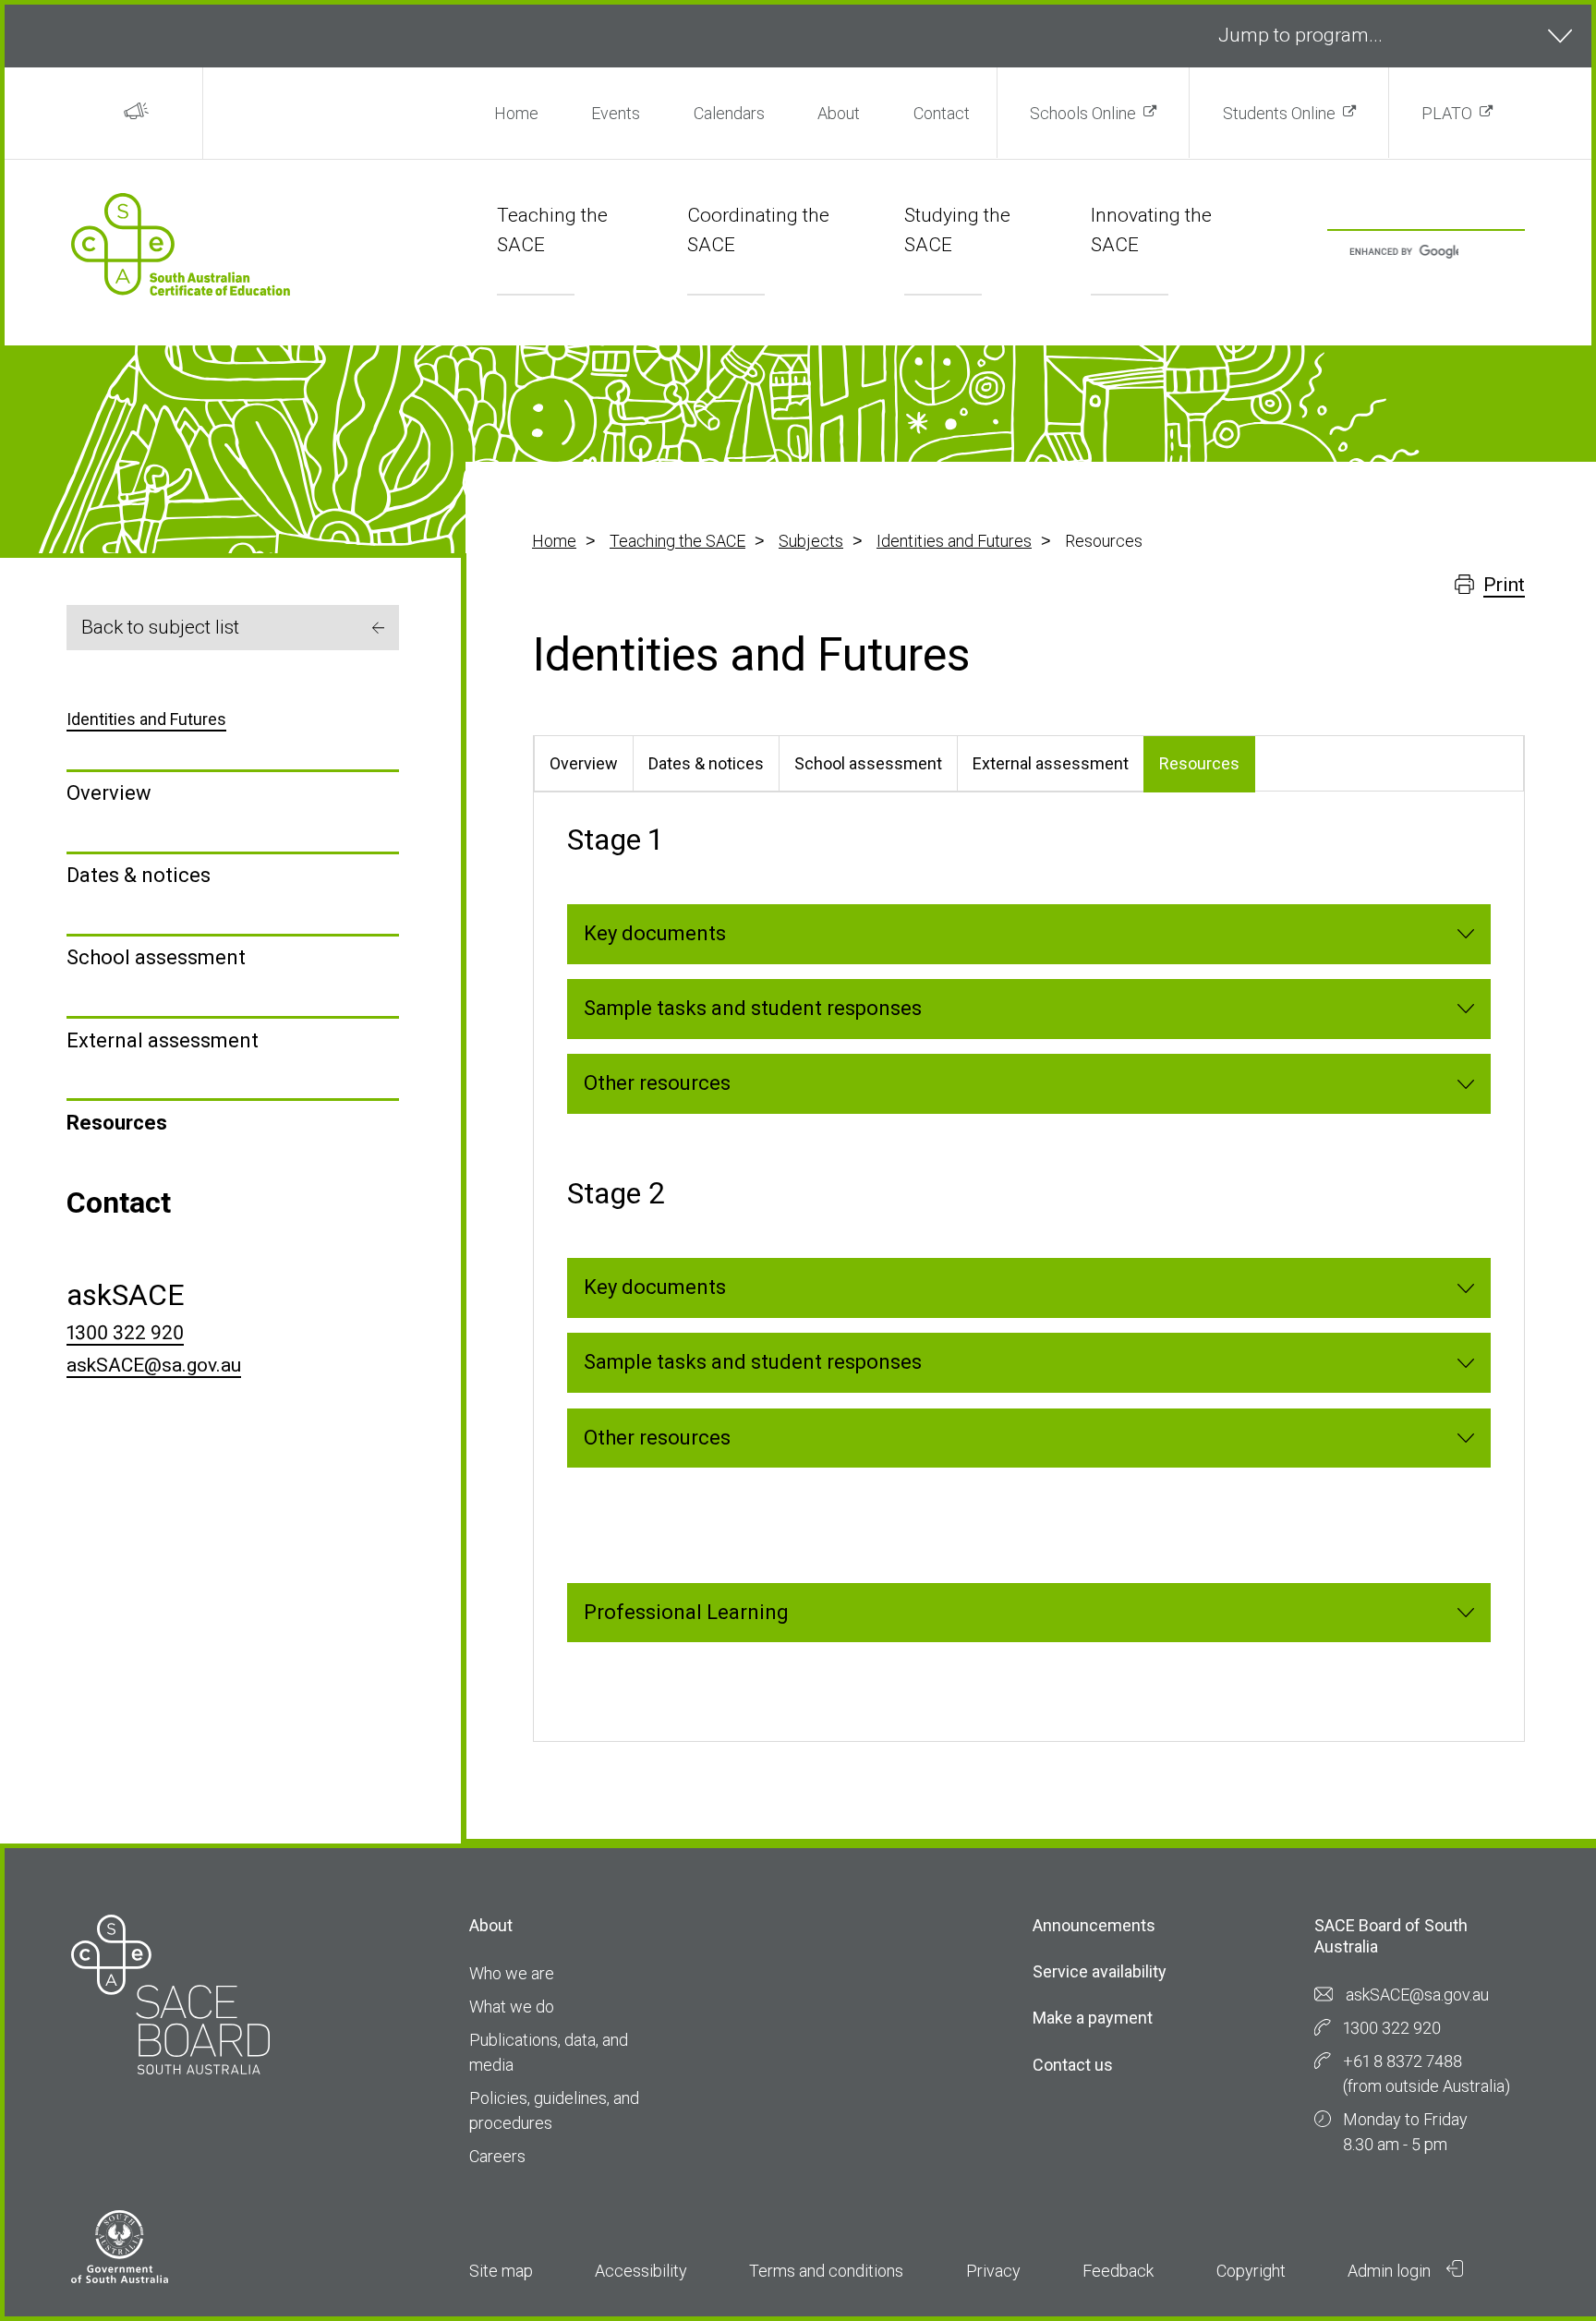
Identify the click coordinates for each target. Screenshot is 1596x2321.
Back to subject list (160, 627)
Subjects (811, 541)
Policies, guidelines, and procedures (554, 2110)
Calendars (729, 113)
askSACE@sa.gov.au (154, 1365)
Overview (109, 793)
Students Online (1279, 113)
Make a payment (1093, 2018)
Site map (501, 2271)
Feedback (1118, 2271)
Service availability (1100, 1971)
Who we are (512, 1973)
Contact (942, 113)
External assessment (163, 1040)
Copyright (1251, 2271)
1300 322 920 (125, 1333)
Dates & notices (139, 875)
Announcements (1094, 1925)
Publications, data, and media (549, 2052)
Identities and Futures (954, 541)
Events (616, 113)
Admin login (1391, 2271)
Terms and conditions (826, 2271)
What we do (512, 2007)
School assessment (156, 957)
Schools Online (1083, 113)
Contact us (1073, 2065)
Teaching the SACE (677, 541)
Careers (497, 2156)
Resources (117, 1123)
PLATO (1447, 113)
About (839, 113)
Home (516, 113)
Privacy (993, 2271)
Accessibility (641, 2271)
